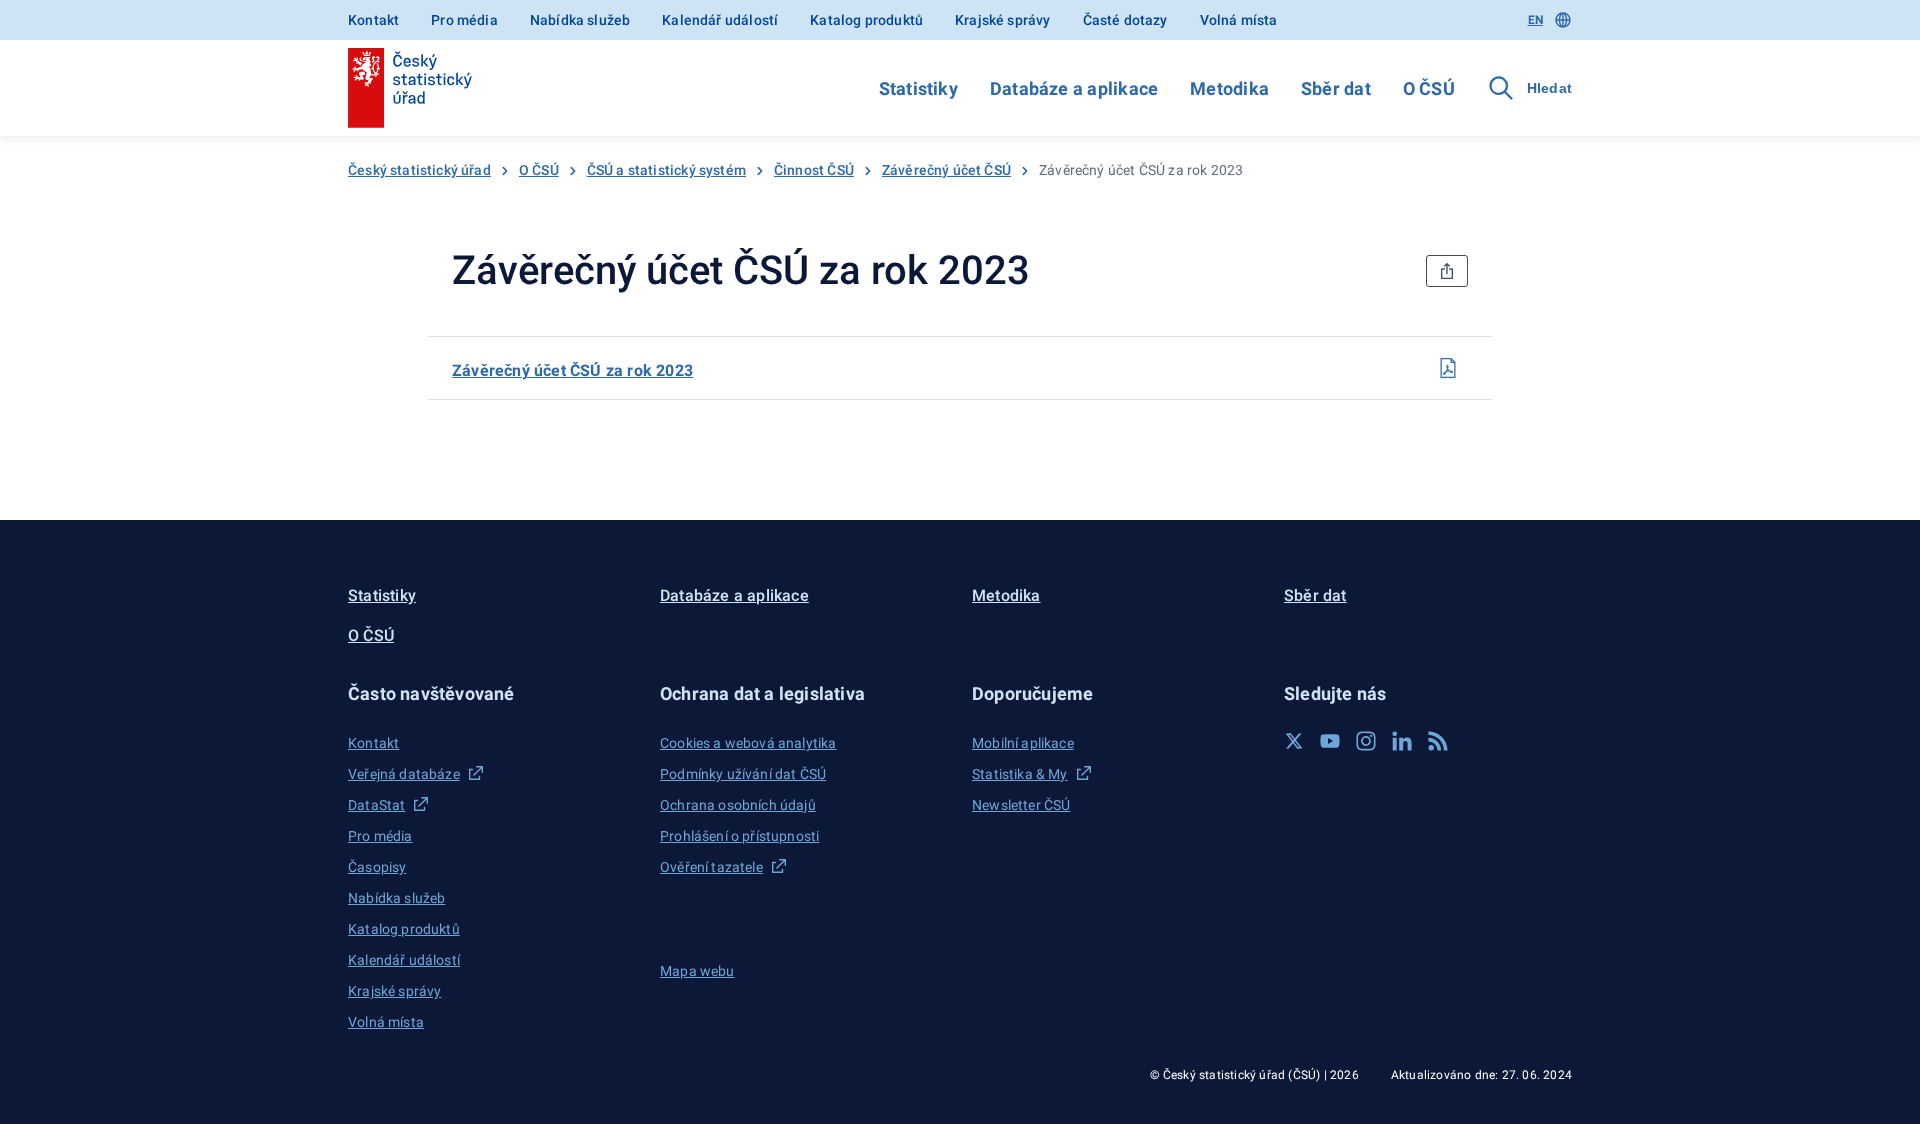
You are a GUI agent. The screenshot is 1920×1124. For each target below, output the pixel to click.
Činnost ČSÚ (814, 170)
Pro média (464, 20)
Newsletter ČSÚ (1021, 805)
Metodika (1229, 88)
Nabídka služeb (580, 20)
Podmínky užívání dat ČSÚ (743, 774)
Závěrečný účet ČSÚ (946, 170)
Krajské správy (1002, 20)
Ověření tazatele (711, 867)
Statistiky (918, 88)
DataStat (376, 805)
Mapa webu (697, 971)
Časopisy (377, 867)
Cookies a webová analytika (748, 743)
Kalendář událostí (720, 20)
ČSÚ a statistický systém (666, 170)
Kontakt (373, 20)
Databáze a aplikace (1074, 88)
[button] (492, 693)
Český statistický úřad (419, 170)
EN (1535, 20)
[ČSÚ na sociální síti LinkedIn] (1402, 741)
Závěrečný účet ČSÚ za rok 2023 (572, 370)
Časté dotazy (1125, 20)
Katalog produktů (866, 20)
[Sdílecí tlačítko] (1447, 271)
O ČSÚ (1429, 88)
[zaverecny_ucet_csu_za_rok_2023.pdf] (1448, 368)
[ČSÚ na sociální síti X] (1294, 741)
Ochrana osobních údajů (738, 805)
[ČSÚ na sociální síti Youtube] (1330, 741)
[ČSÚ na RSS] (1438, 741)
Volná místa (1239, 20)
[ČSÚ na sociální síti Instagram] (1366, 741)
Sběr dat (1336, 88)
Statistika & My (1020, 774)
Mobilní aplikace (1023, 743)
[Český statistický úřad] (410, 88)
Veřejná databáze (404, 774)
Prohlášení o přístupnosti (739, 836)
